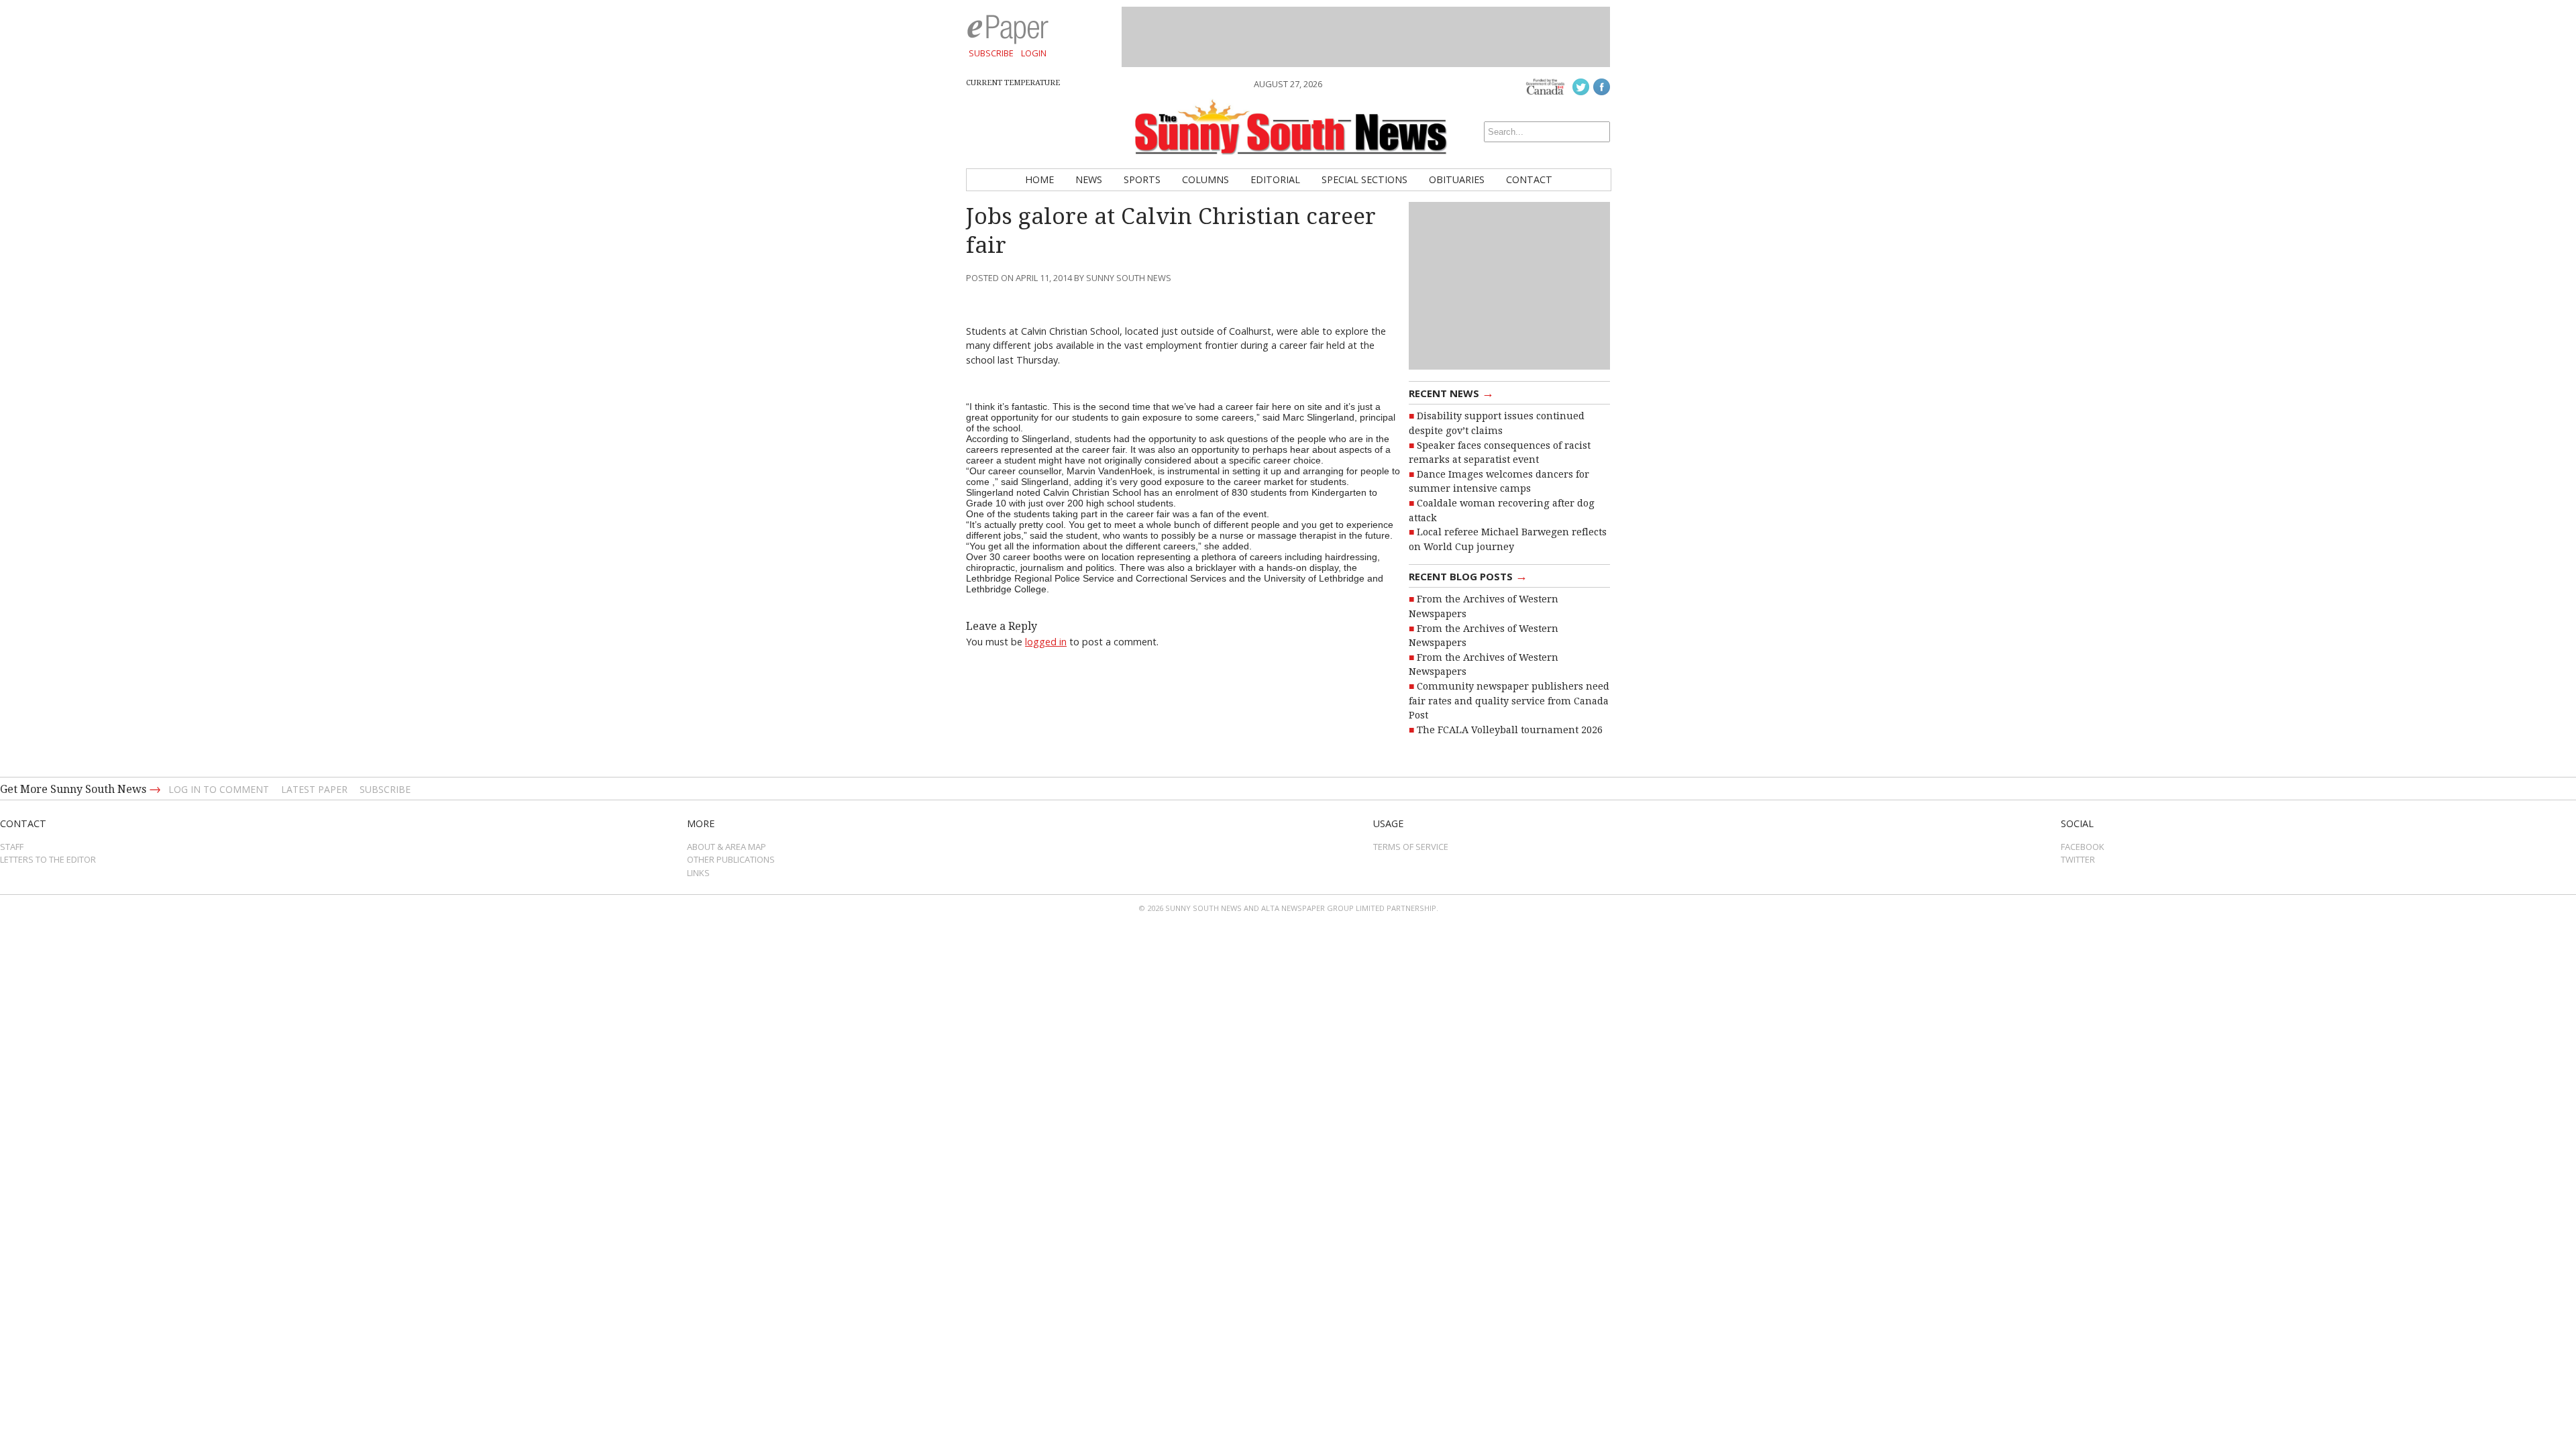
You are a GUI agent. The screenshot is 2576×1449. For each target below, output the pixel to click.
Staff (12, 847)
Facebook (2083, 847)
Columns (1205, 179)
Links (698, 873)
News (1089, 179)
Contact (1529, 179)
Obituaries (1457, 179)
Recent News (1451, 392)
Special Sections (1364, 179)
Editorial (1275, 179)
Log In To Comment (219, 789)
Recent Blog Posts (1468, 576)
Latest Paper (314, 789)
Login (1034, 53)
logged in (1046, 642)
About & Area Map (727, 847)
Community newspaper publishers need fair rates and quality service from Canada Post (1509, 701)
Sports (1142, 179)
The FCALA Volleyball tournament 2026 (1510, 730)
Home (1039, 179)
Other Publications (731, 859)
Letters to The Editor (48, 859)
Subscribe (991, 53)
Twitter (2078, 859)
